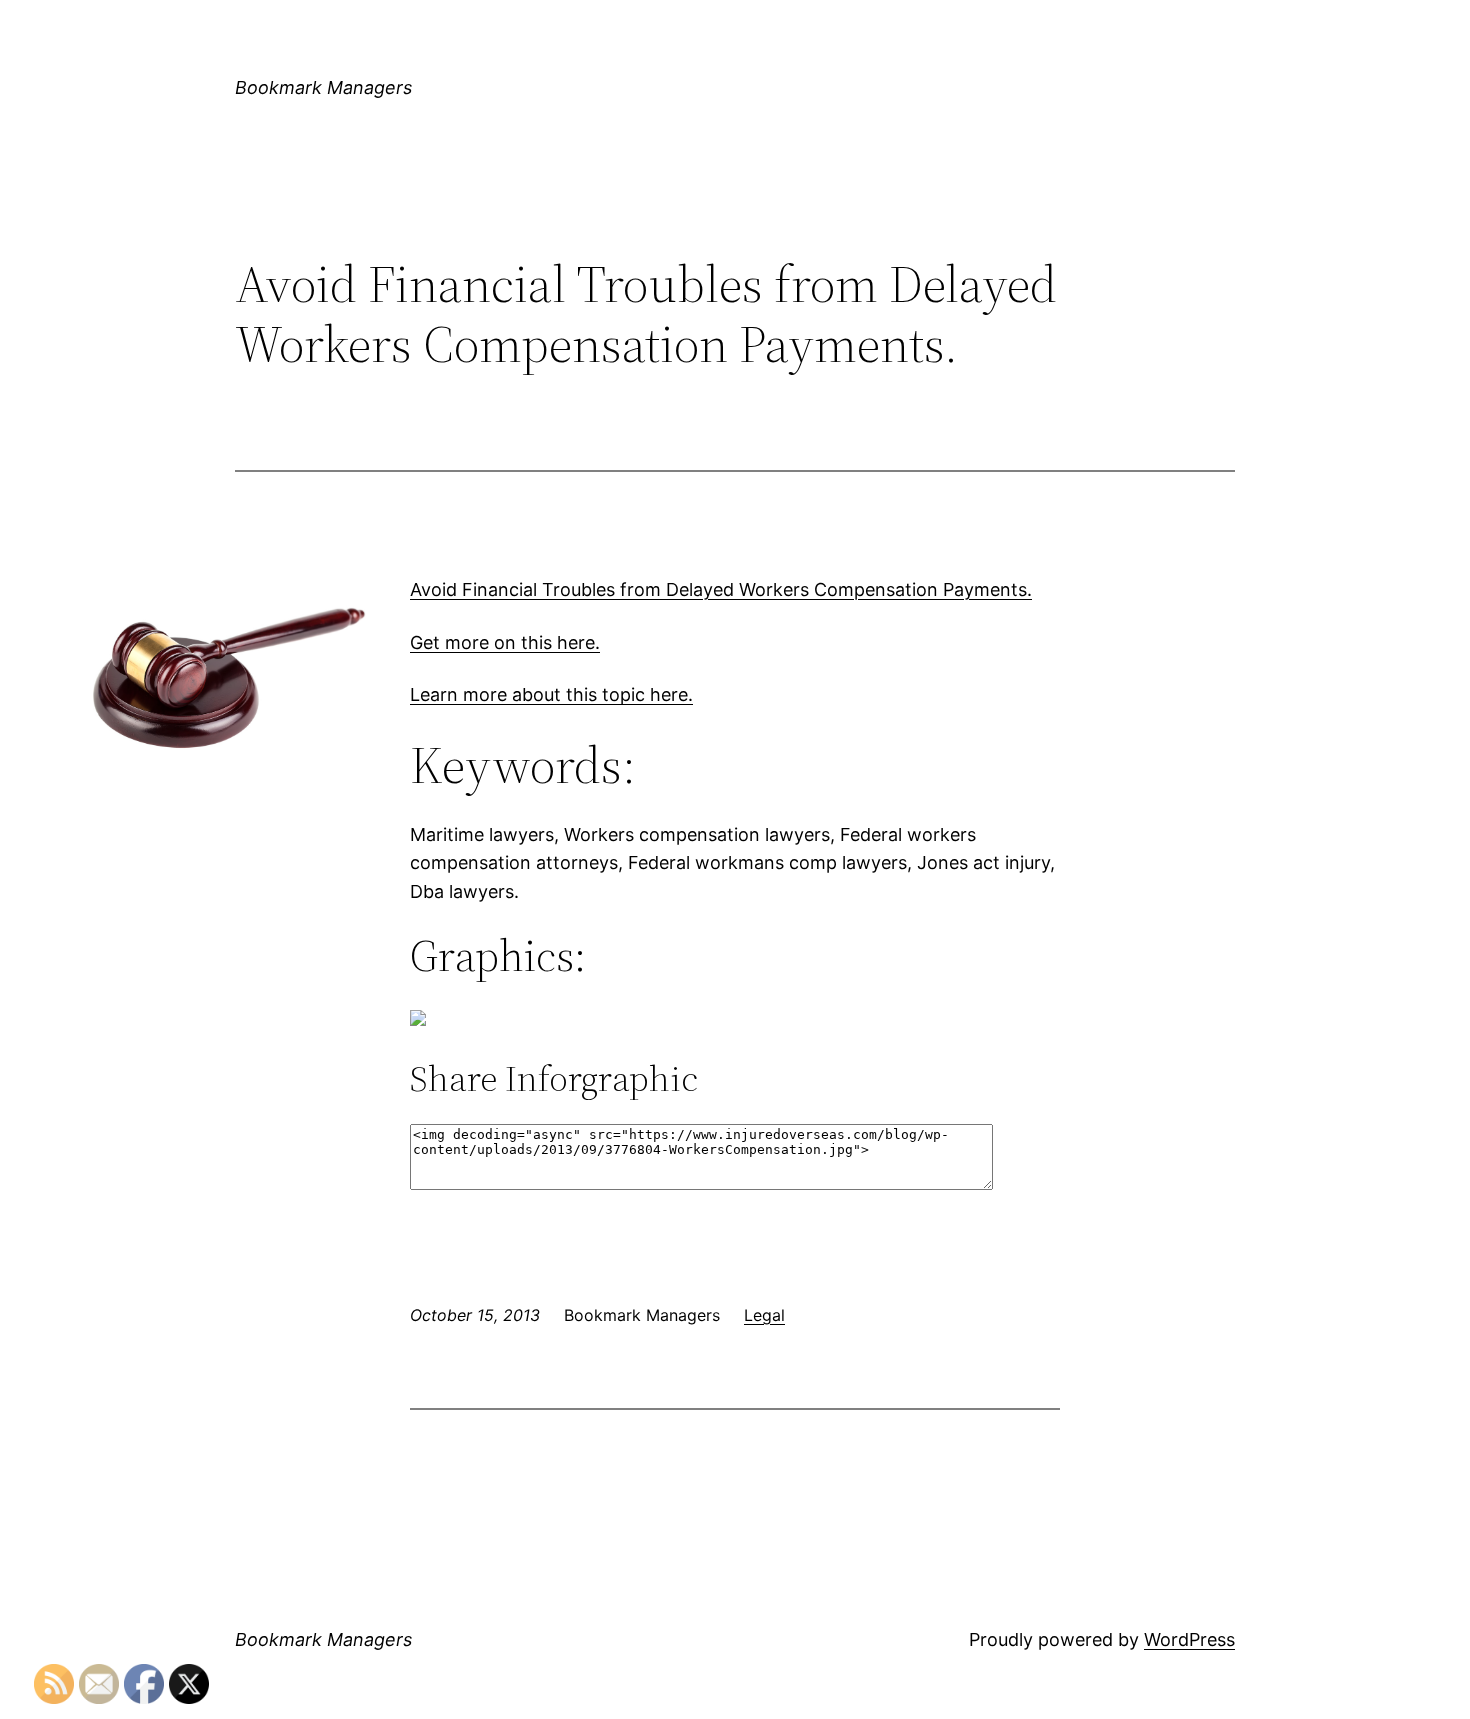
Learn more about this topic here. (551, 694)
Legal (764, 1315)
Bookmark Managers (323, 87)
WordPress (1189, 1639)
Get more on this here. (505, 642)
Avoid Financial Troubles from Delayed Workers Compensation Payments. (721, 589)
